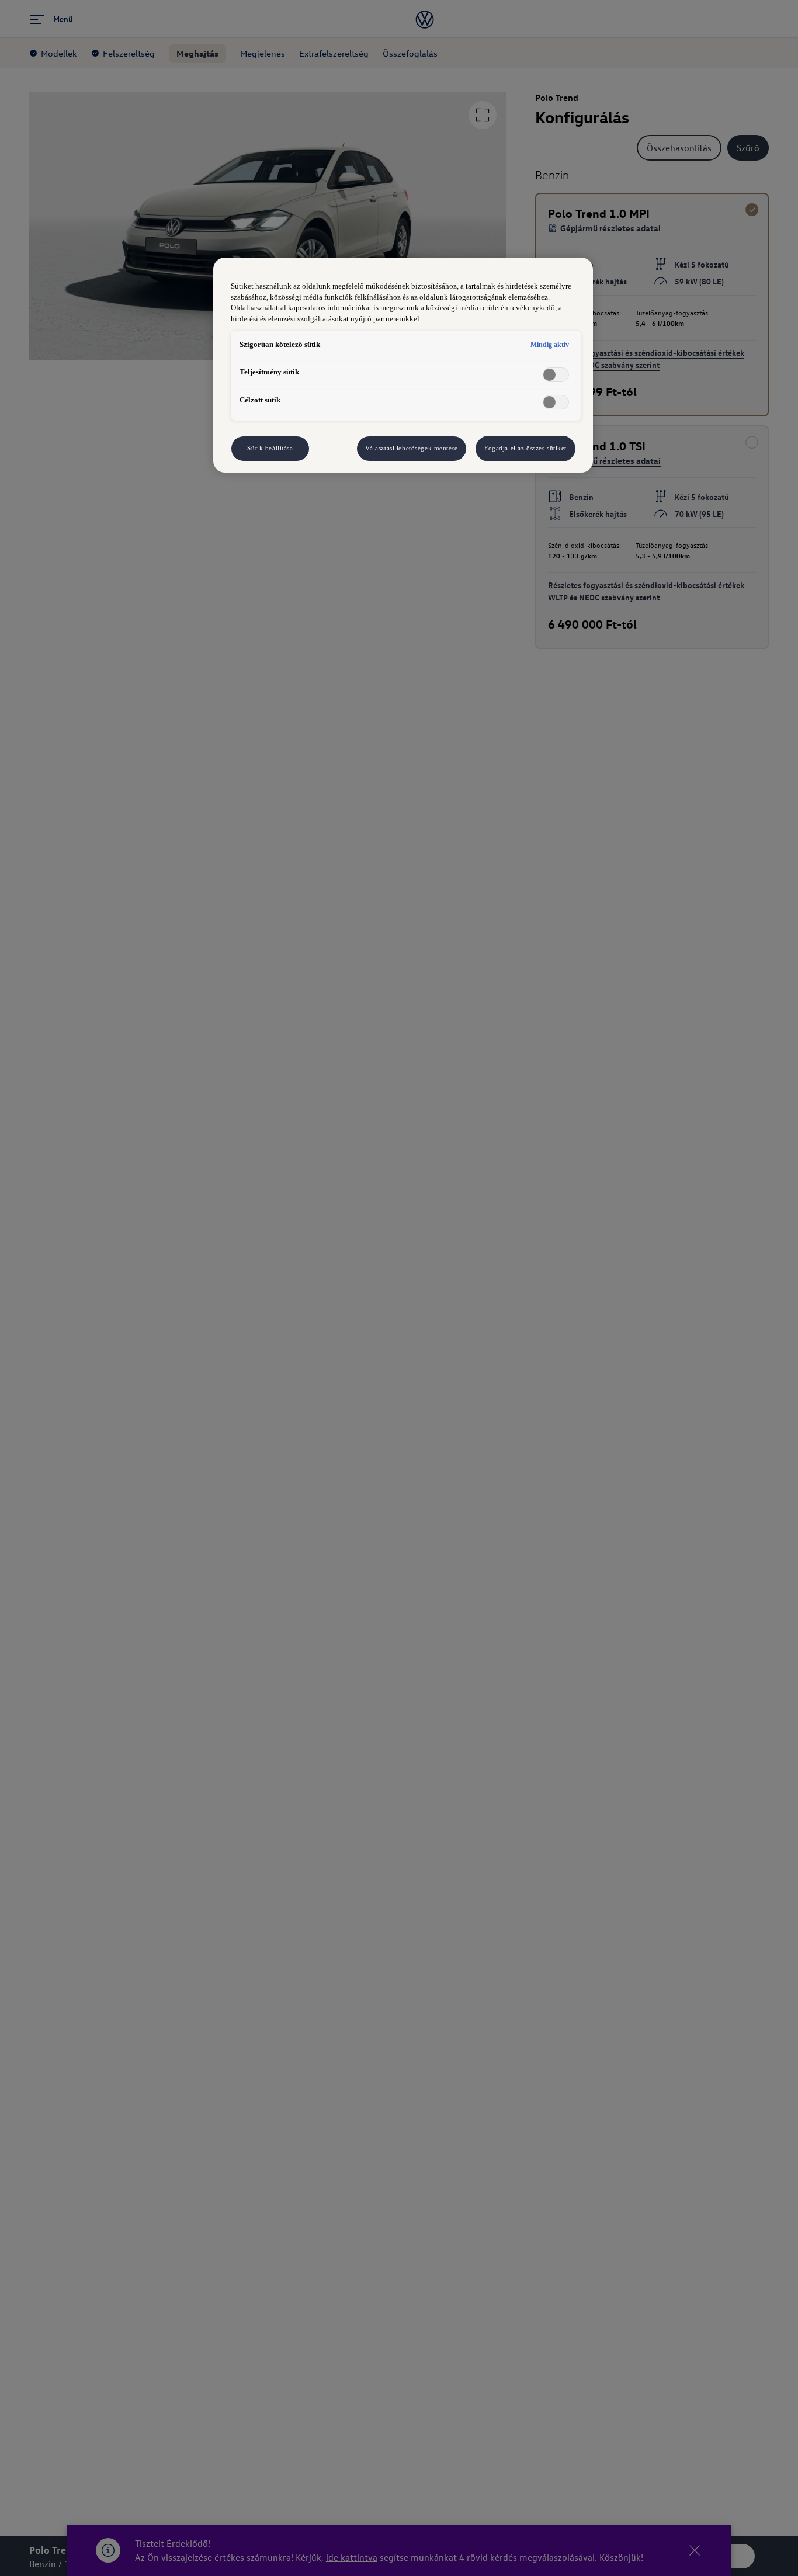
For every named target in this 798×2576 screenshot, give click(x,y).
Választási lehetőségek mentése (412, 448)
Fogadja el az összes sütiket (525, 448)
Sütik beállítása (270, 448)
